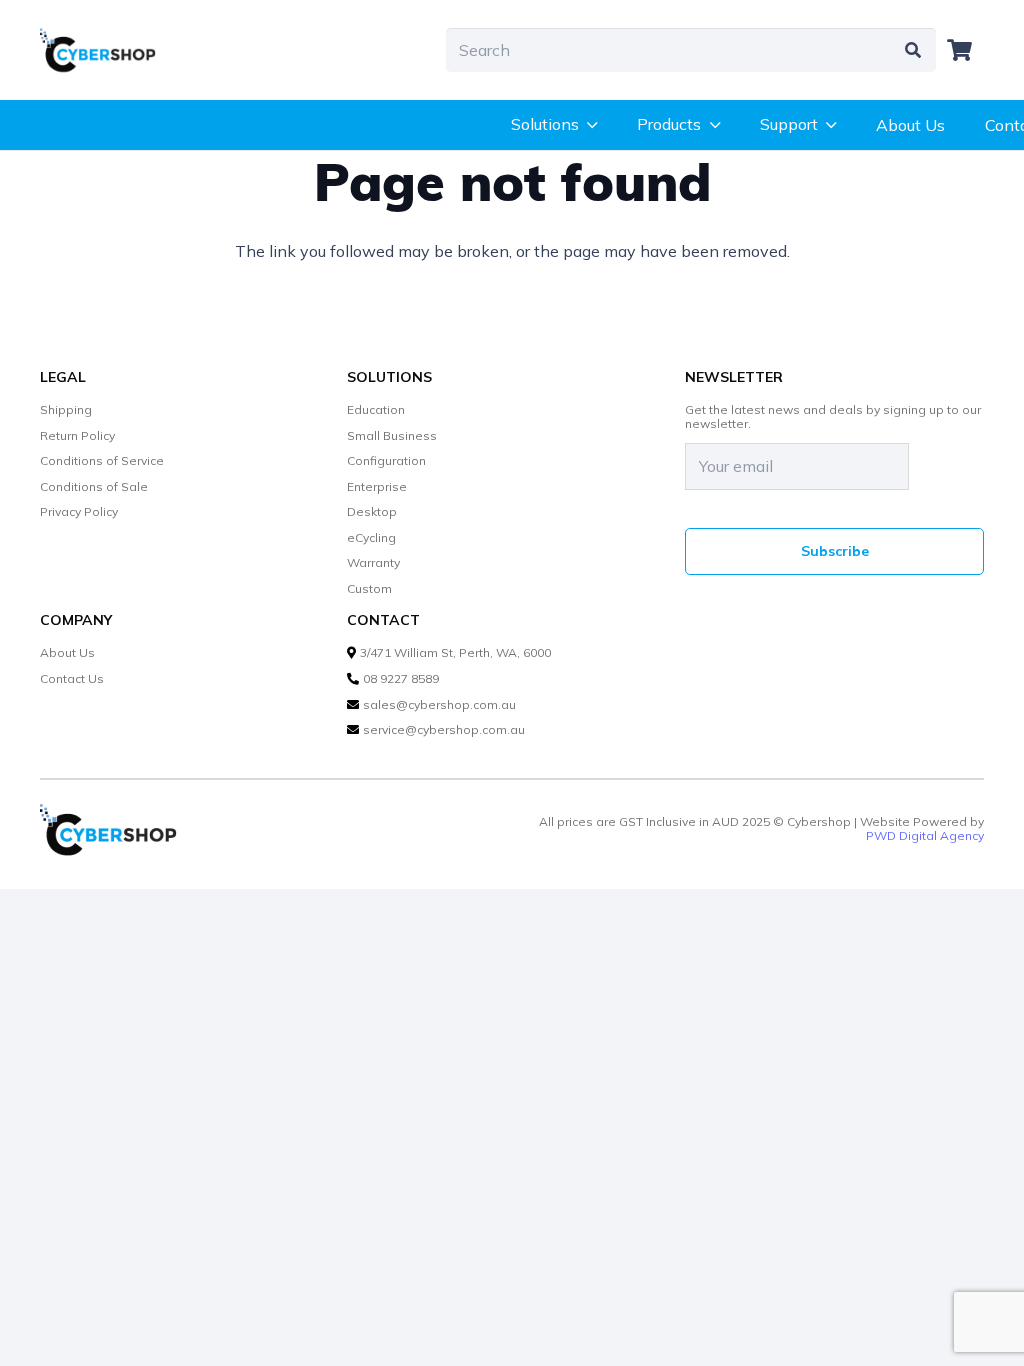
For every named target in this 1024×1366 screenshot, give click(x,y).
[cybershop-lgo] (106, 50)
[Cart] (960, 50)
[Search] (913, 50)
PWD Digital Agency (925, 836)
